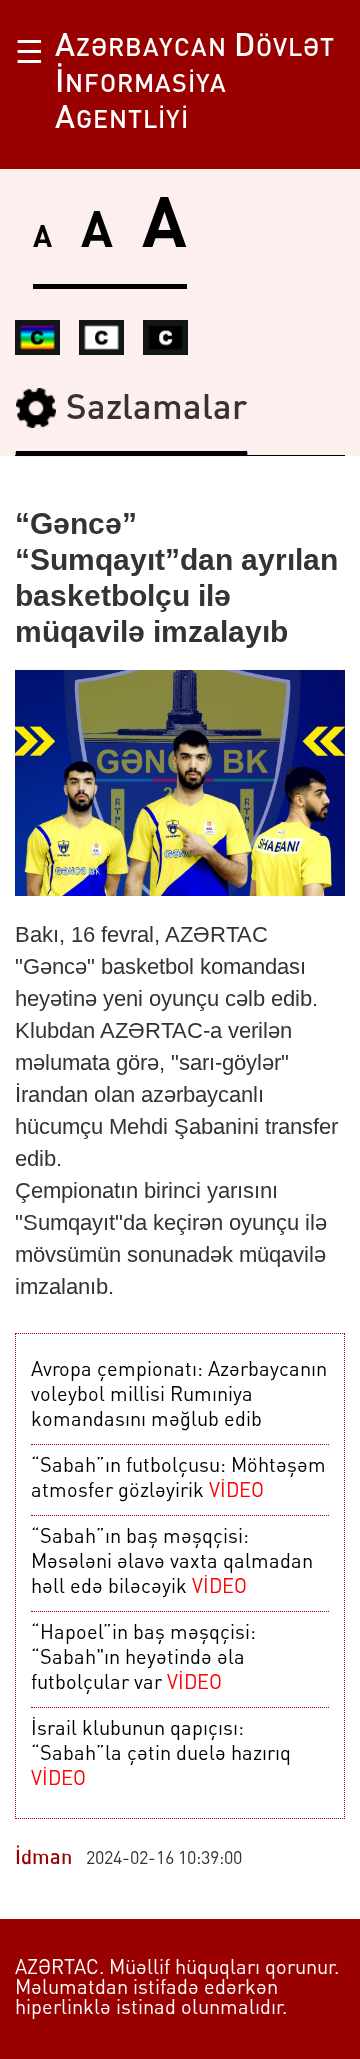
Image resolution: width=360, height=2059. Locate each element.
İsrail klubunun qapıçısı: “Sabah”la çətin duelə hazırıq (161, 1755)
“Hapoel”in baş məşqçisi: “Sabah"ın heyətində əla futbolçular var (143, 1659)
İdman (43, 1859)
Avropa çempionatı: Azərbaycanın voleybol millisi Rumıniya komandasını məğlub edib (179, 1396)
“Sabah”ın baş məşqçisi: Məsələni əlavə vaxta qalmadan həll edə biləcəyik (172, 1563)
